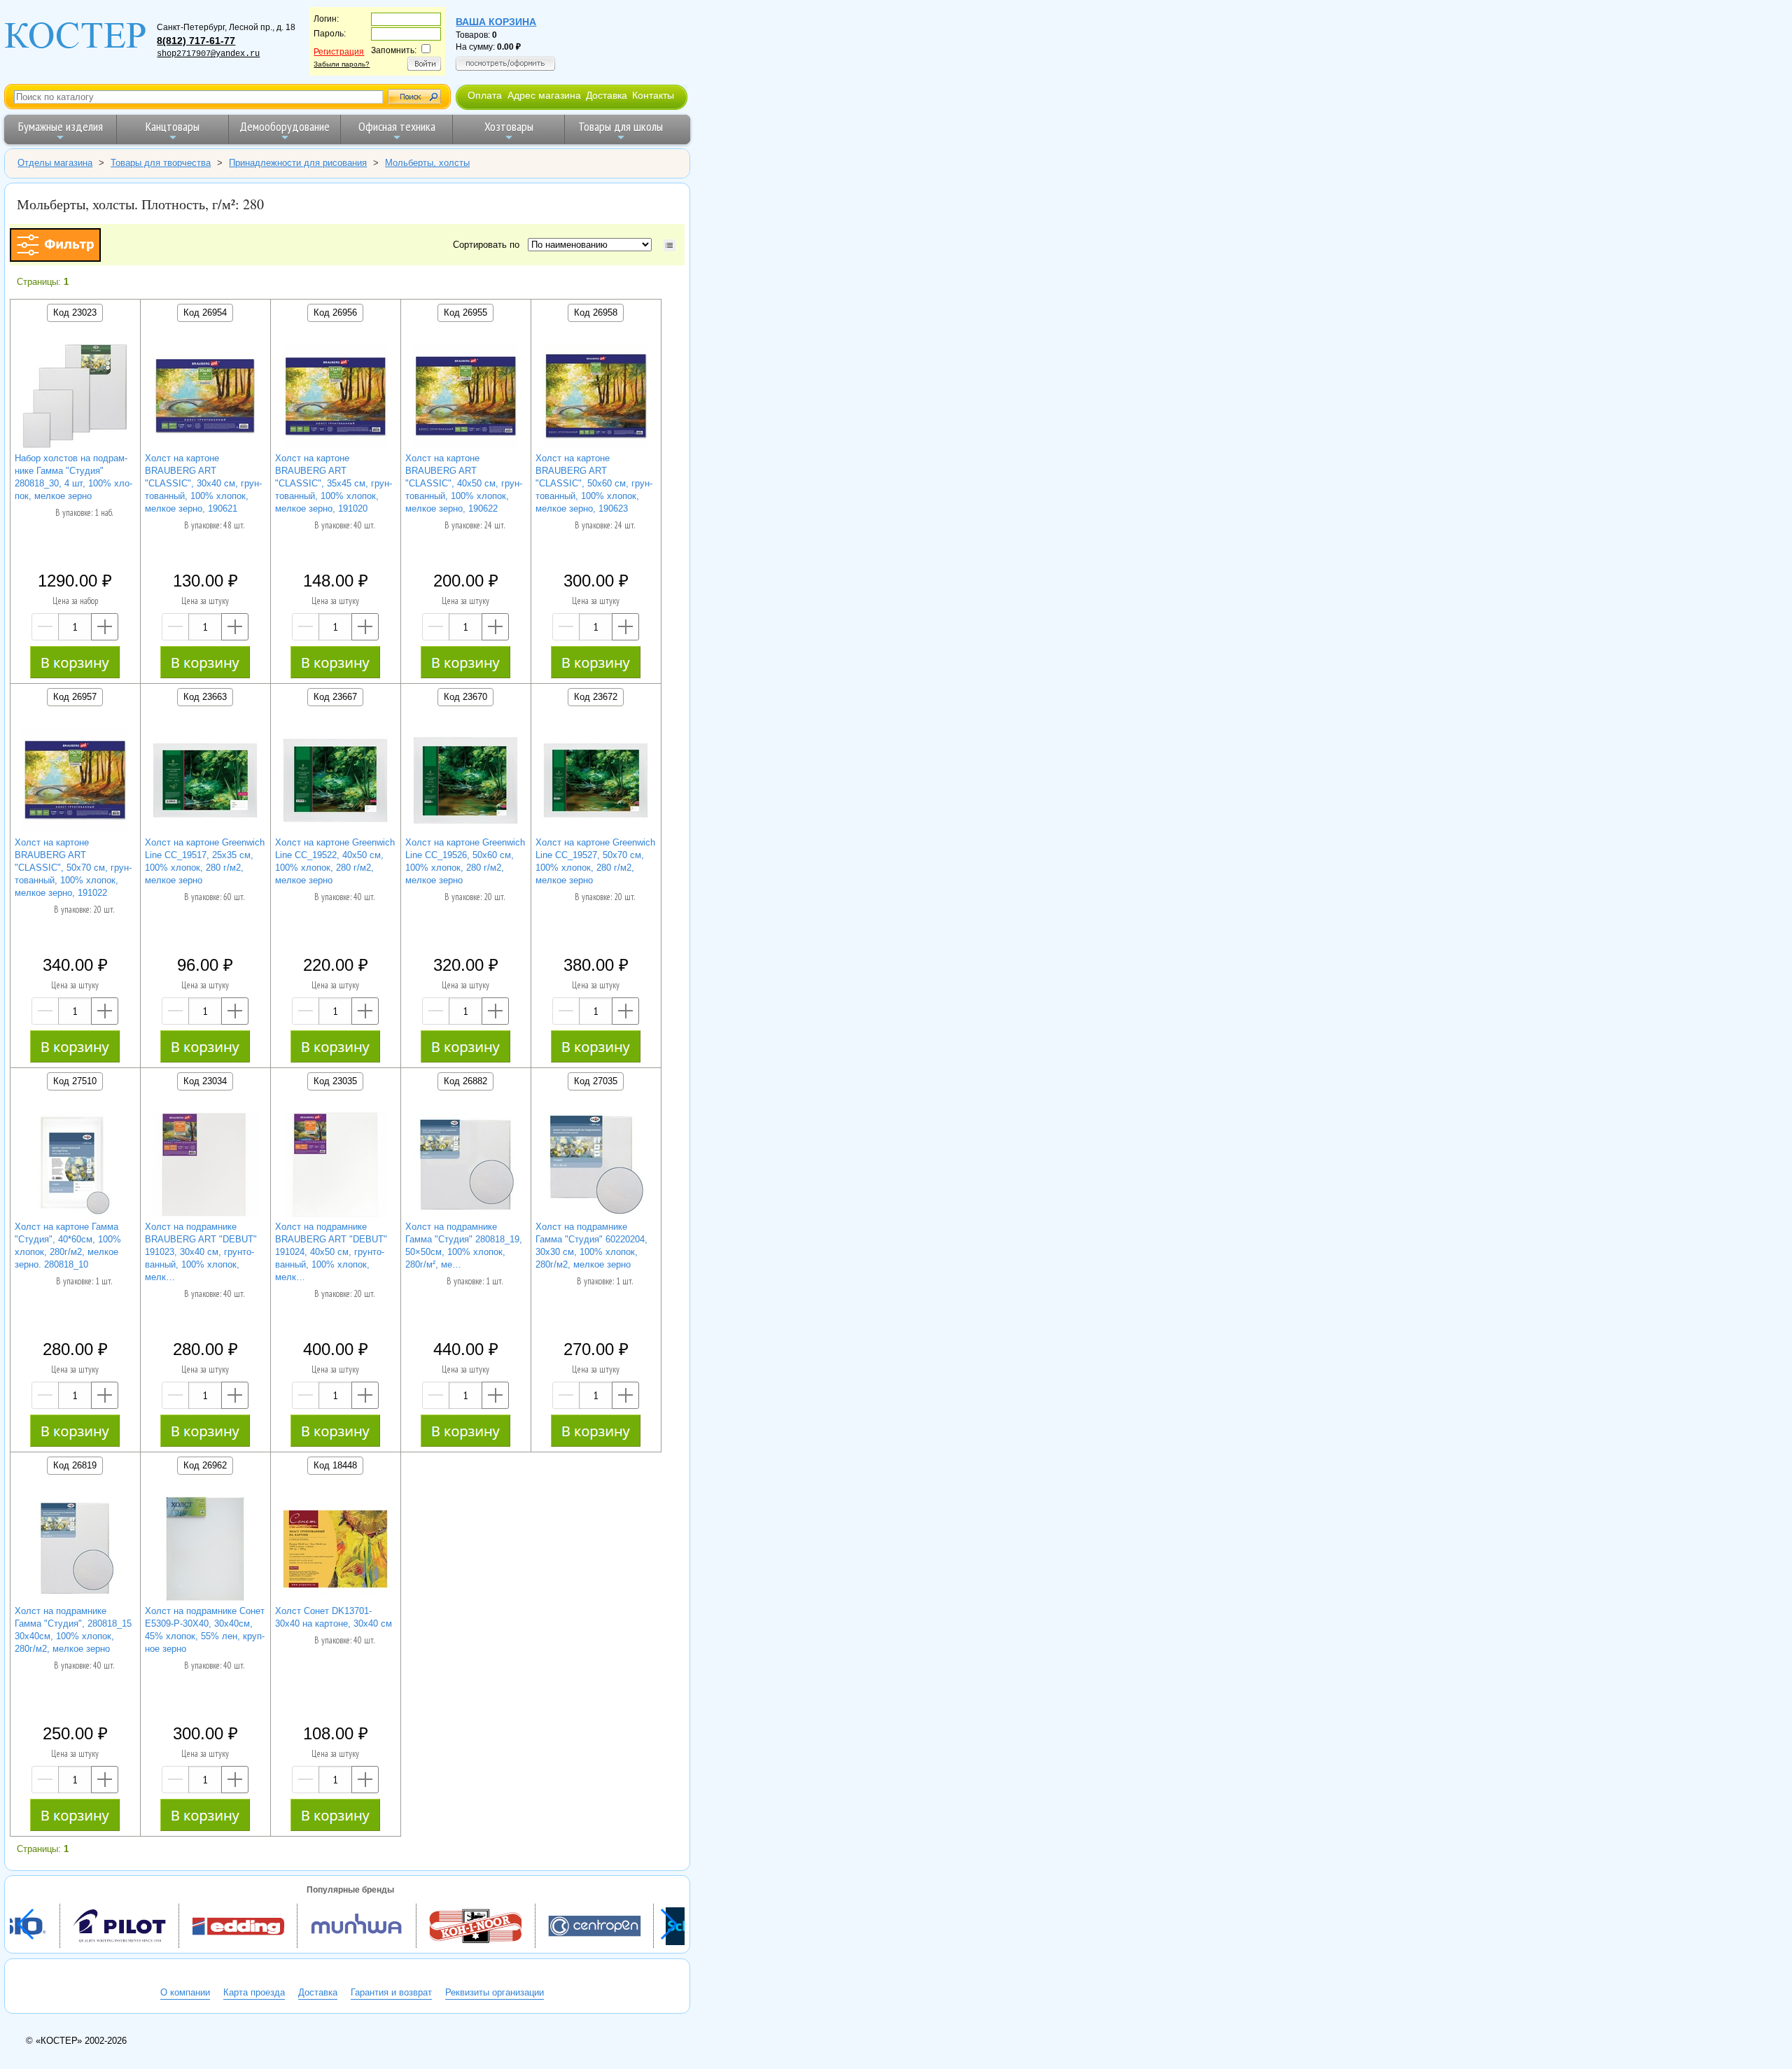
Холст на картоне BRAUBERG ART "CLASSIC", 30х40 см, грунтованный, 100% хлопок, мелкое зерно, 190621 (203, 483)
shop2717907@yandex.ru (208, 54)
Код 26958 (596, 313)
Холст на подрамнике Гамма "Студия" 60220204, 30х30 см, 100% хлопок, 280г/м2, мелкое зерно (591, 1246)
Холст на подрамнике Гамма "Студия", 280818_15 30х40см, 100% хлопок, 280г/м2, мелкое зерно (73, 1630)
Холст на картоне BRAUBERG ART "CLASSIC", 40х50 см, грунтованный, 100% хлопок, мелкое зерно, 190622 (464, 483)
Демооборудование (285, 126)
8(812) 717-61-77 (196, 41)
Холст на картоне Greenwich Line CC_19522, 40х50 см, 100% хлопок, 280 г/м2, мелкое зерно (335, 861)
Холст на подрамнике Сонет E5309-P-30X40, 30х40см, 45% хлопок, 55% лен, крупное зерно (205, 1630)
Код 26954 (205, 313)
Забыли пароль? (342, 64)
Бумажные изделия (61, 126)
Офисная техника (397, 126)
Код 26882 (465, 1081)
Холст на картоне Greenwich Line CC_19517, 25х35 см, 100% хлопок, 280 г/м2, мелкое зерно (205, 861)
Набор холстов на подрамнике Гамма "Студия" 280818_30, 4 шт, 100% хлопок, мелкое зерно (73, 477)
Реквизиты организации (495, 1992)
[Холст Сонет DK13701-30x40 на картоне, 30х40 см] (335, 1551)
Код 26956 (335, 313)
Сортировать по (489, 245)
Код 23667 (335, 697)
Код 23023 (75, 313)
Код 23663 (205, 697)
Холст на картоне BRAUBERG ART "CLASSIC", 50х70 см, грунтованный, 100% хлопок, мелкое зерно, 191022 (73, 868)
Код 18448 (335, 1465)
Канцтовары (173, 126)
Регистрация (339, 52)
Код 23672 (596, 697)
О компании (185, 1992)
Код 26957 (75, 697)
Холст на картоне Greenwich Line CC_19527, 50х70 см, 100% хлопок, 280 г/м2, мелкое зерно (595, 861)
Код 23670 (465, 697)
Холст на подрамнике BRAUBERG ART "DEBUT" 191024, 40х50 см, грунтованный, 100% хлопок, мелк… (331, 1252)
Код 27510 (75, 1081)
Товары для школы (621, 126)
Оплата (485, 95)
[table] (670, 245)
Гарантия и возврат (391, 1992)
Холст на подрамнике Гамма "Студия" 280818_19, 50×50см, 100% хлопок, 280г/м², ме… (464, 1246)
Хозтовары (509, 126)
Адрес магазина (544, 95)
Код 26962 (205, 1465)
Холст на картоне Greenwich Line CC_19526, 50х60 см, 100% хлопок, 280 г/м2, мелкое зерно (465, 861)
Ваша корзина (496, 22)
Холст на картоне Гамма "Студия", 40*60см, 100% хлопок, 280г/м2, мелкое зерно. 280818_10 (68, 1246)
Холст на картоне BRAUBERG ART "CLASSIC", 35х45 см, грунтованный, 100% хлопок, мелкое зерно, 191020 (334, 483)
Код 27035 (596, 1081)
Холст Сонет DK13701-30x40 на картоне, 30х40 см (334, 1617)
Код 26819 (75, 1465)
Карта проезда (254, 1992)
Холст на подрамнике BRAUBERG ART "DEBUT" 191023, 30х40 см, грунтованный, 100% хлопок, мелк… (201, 1252)
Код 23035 (335, 1081)
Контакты (653, 95)
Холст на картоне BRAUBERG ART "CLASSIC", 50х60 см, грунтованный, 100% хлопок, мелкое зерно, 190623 (594, 483)
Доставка (607, 95)
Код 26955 (465, 313)
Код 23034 (205, 1081)
